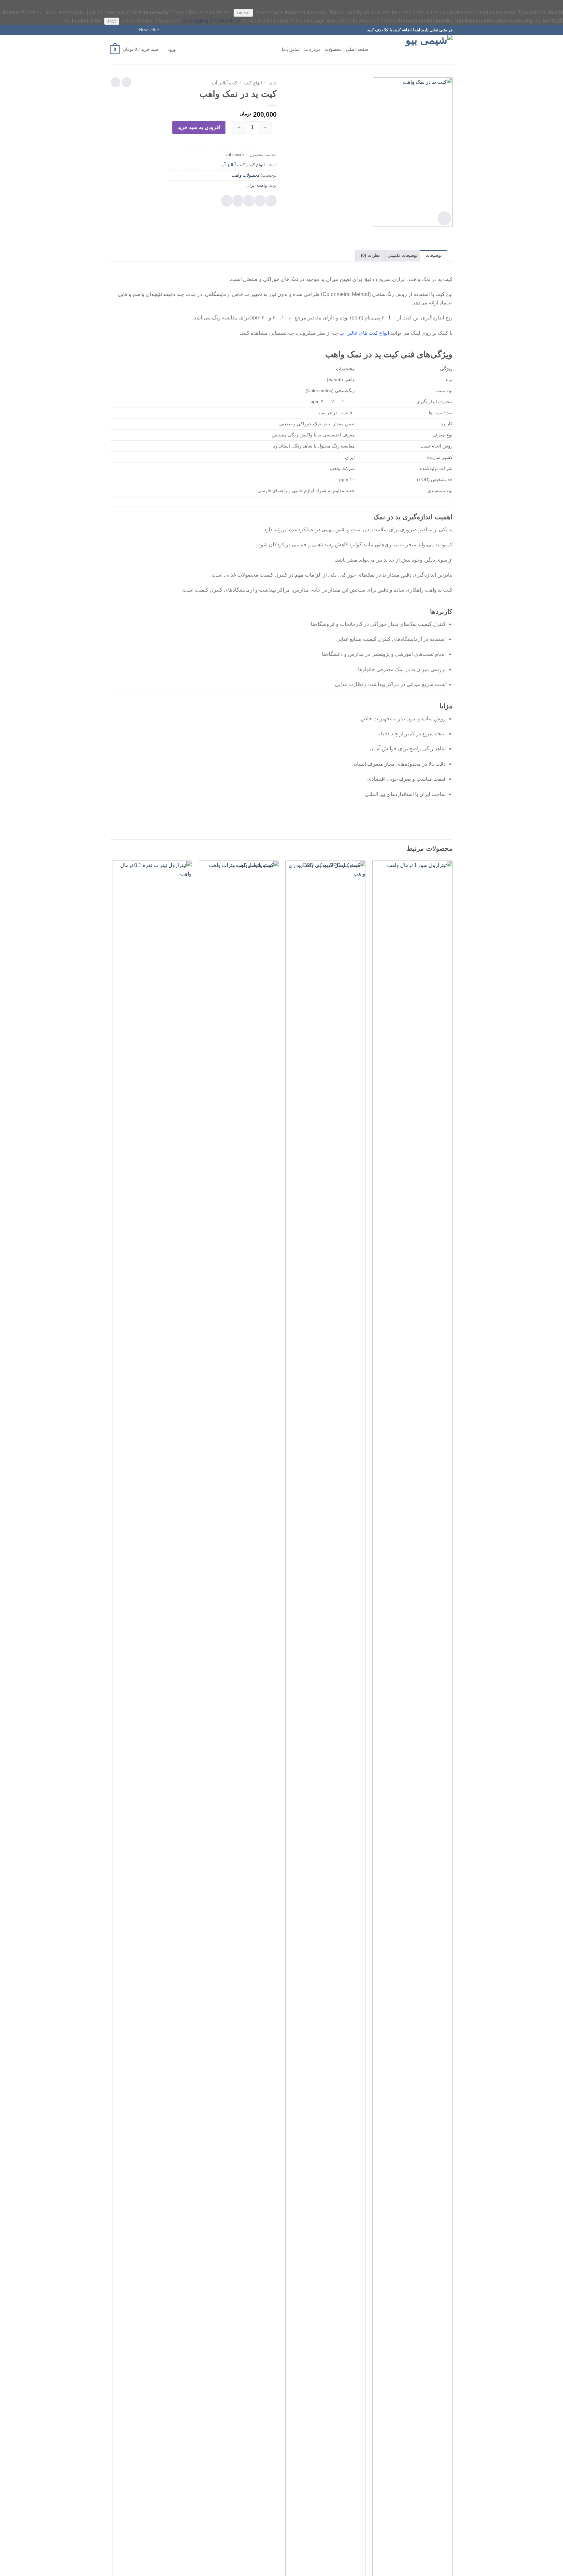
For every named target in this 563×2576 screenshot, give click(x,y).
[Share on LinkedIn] (227, 201)
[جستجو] (375, 50)
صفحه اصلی (357, 49)
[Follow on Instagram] (126, 30)
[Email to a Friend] (249, 201)
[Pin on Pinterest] (238, 201)
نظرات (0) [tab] (370, 255)
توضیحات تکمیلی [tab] (403, 255)
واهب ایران (257, 185)
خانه (273, 83)
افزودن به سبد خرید (199, 127)
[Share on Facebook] (271, 201)
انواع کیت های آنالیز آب (364, 333)
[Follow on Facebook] (132, 30)
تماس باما (291, 49)
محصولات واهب (246, 175)
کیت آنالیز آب (224, 83)
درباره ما (312, 49)
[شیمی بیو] (420, 50)
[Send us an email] (114, 30)
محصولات (333, 49)
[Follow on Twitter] (120, 30)
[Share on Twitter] (260, 201)
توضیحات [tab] (434, 255)
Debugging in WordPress (212, 21)
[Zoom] (444, 218)
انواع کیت (253, 83)
